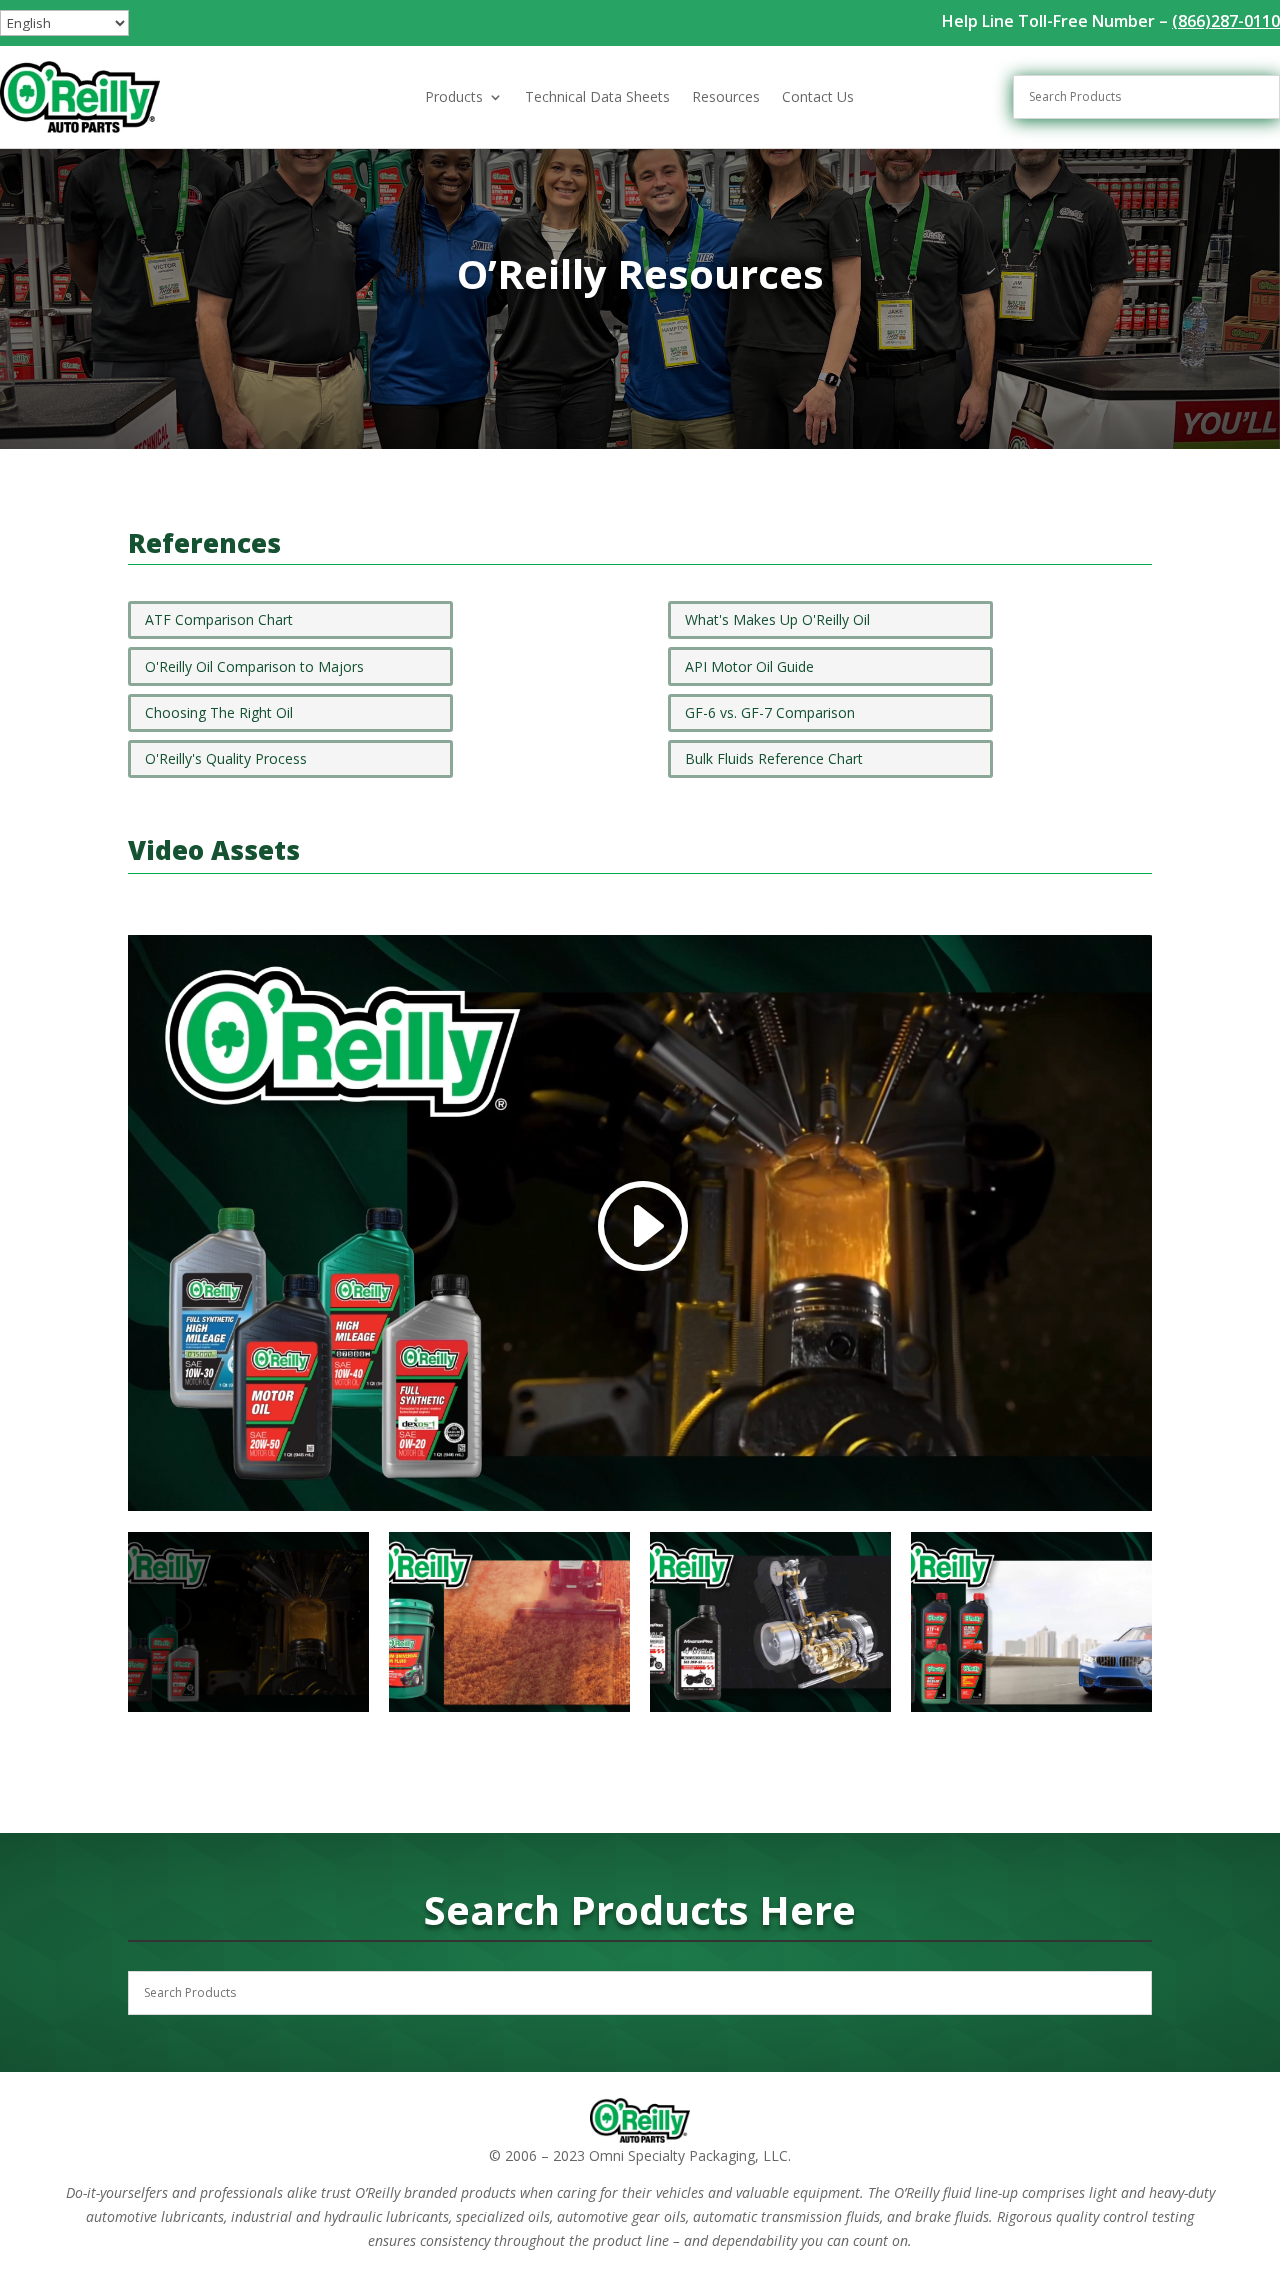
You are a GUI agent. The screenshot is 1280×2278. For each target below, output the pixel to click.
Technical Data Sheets (597, 98)
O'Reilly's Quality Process (226, 758)
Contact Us (818, 98)
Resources (726, 98)
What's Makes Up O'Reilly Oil (777, 619)
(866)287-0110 (1226, 21)
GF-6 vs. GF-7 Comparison (770, 712)
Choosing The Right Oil (219, 712)
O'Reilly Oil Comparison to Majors (254, 666)
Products (454, 98)
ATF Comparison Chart (219, 619)
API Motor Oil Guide (749, 666)
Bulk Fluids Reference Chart (774, 758)
